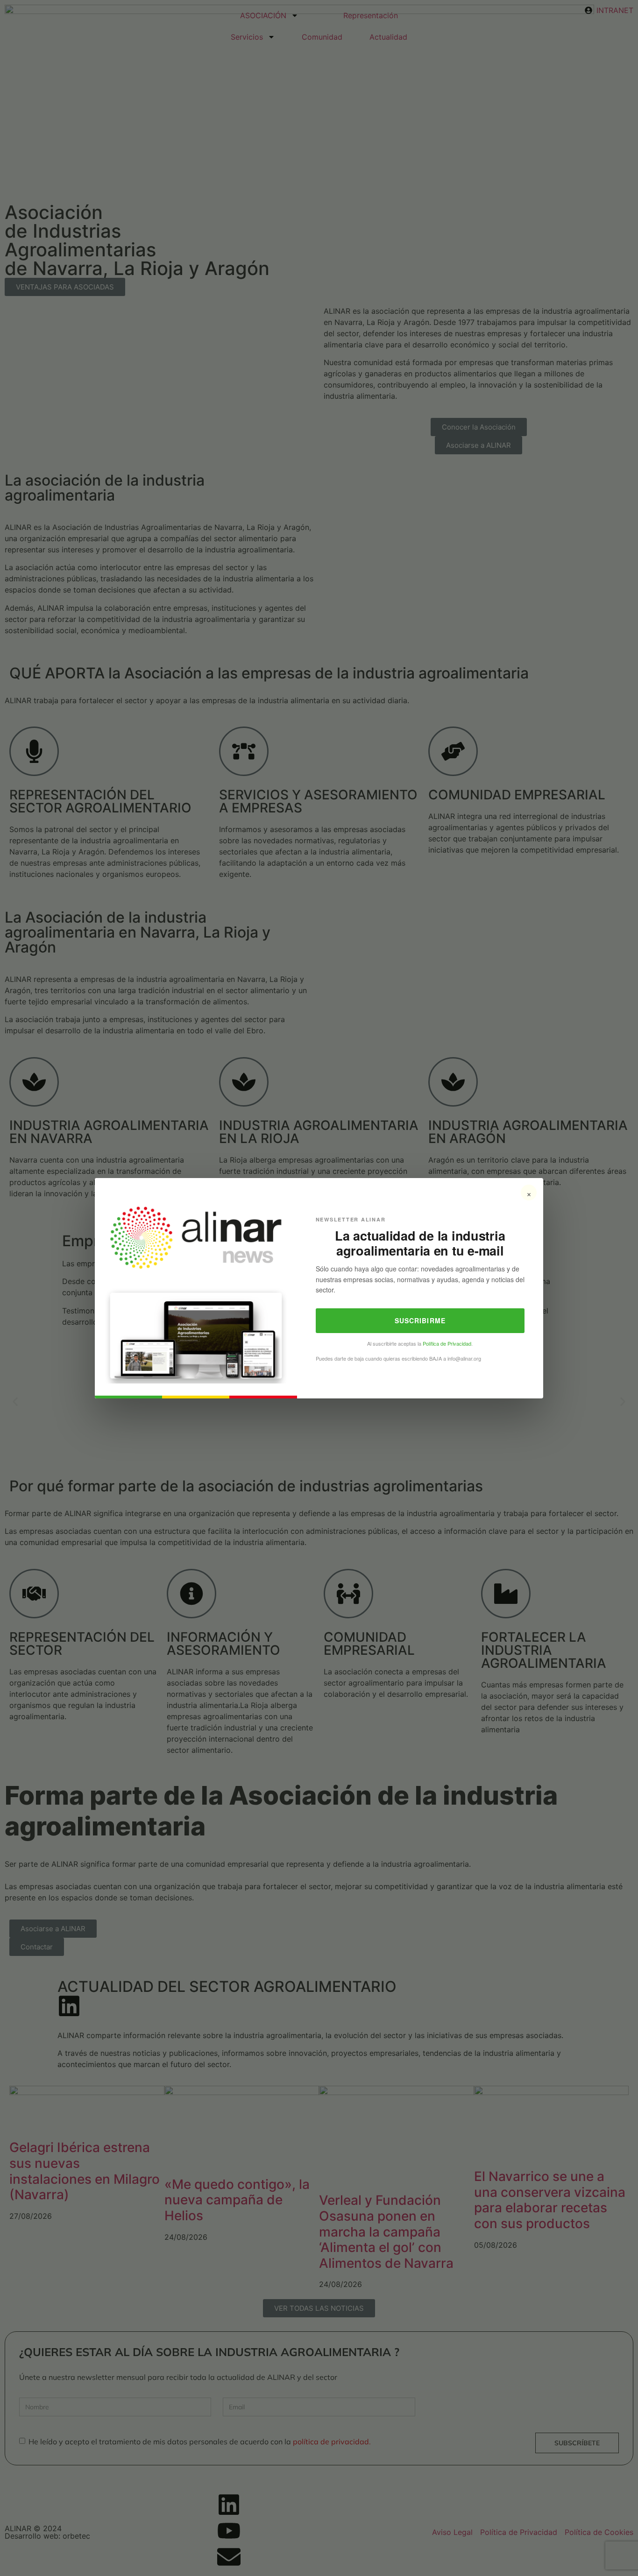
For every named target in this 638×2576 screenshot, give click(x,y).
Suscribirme (420, 1320)
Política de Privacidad (447, 1343)
